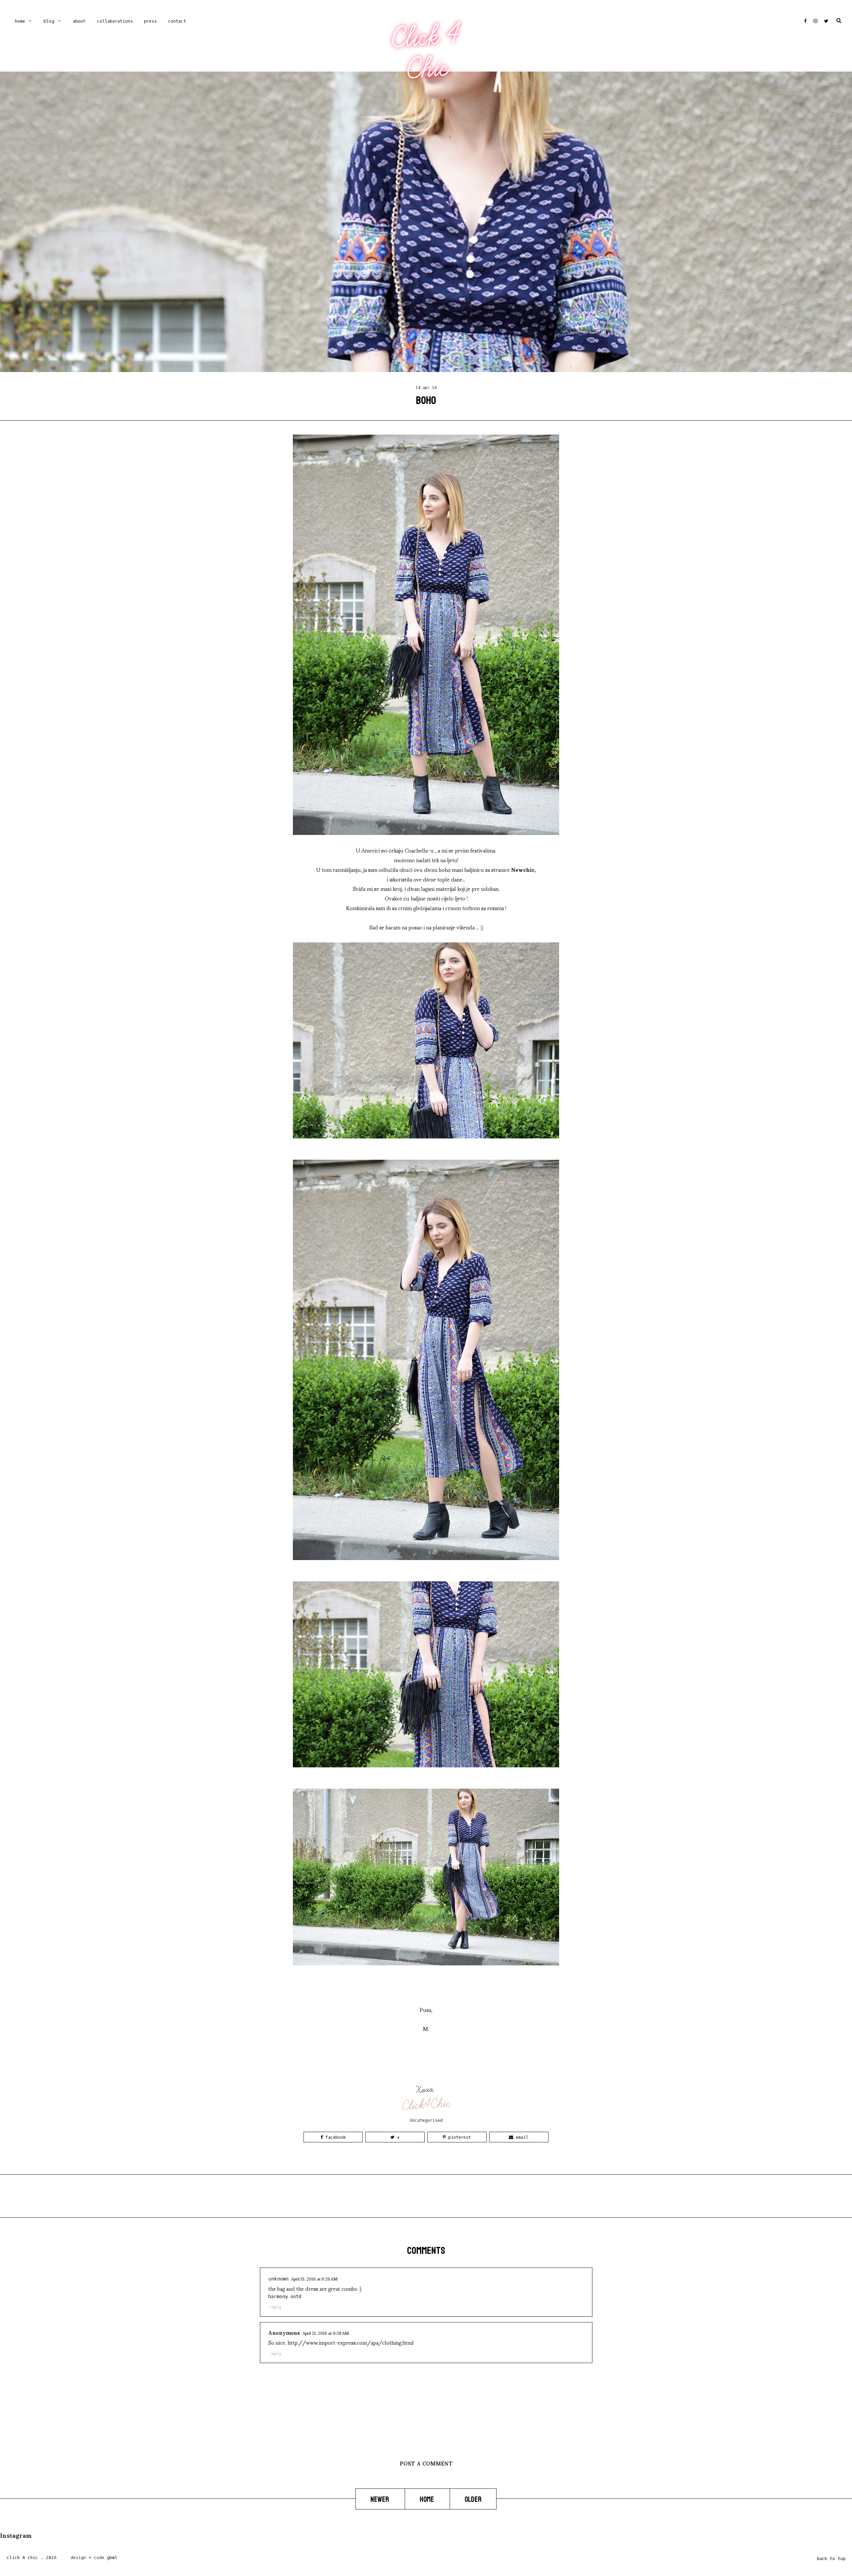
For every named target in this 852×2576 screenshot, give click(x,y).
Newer (380, 2499)
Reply (275, 2307)
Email (521, 2137)
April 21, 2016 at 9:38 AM (326, 2333)
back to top (831, 2559)
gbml (112, 2558)
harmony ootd (285, 2297)
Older (473, 2499)
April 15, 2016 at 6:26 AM (314, 2279)
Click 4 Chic (426, 52)
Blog (49, 21)
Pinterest (458, 2137)
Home (20, 21)
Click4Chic (426, 2104)
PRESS (150, 21)
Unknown (278, 2279)
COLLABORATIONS (115, 21)
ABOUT (79, 21)
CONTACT (177, 21)
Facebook (334, 2137)
